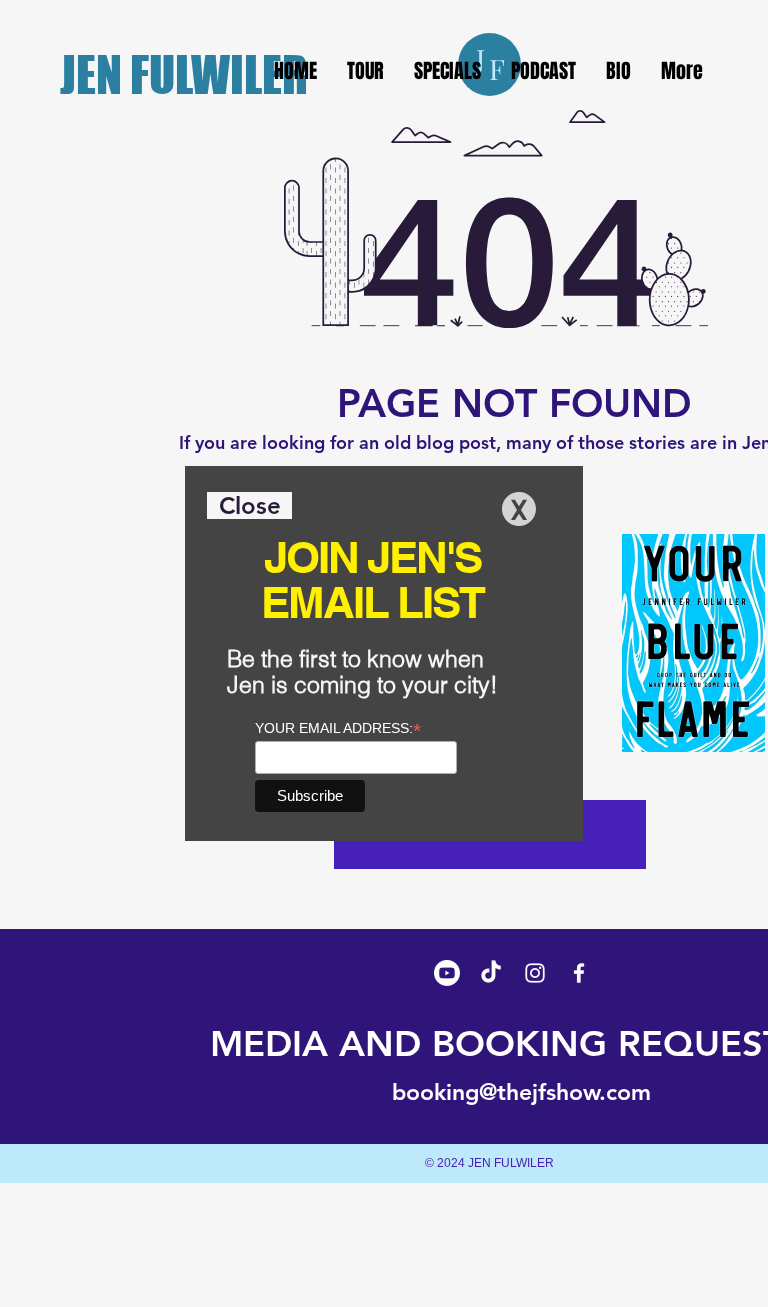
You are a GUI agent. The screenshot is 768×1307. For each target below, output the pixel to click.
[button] (249, 505)
